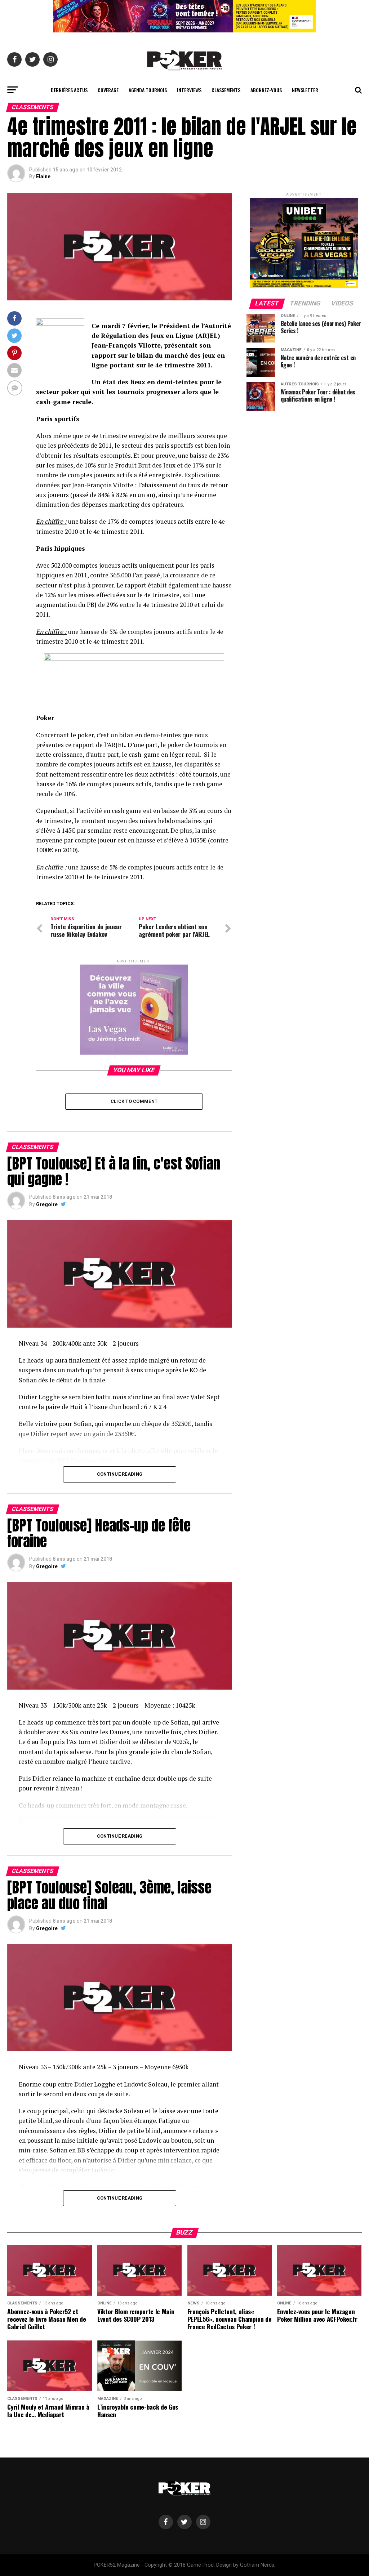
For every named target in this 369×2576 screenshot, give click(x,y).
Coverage (108, 90)
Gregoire (47, 1204)
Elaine (43, 176)
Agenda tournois (148, 90)
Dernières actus (69, 90)
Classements (226, 90)
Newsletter (305, 90)
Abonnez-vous (266, 90)
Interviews (189, 90)
